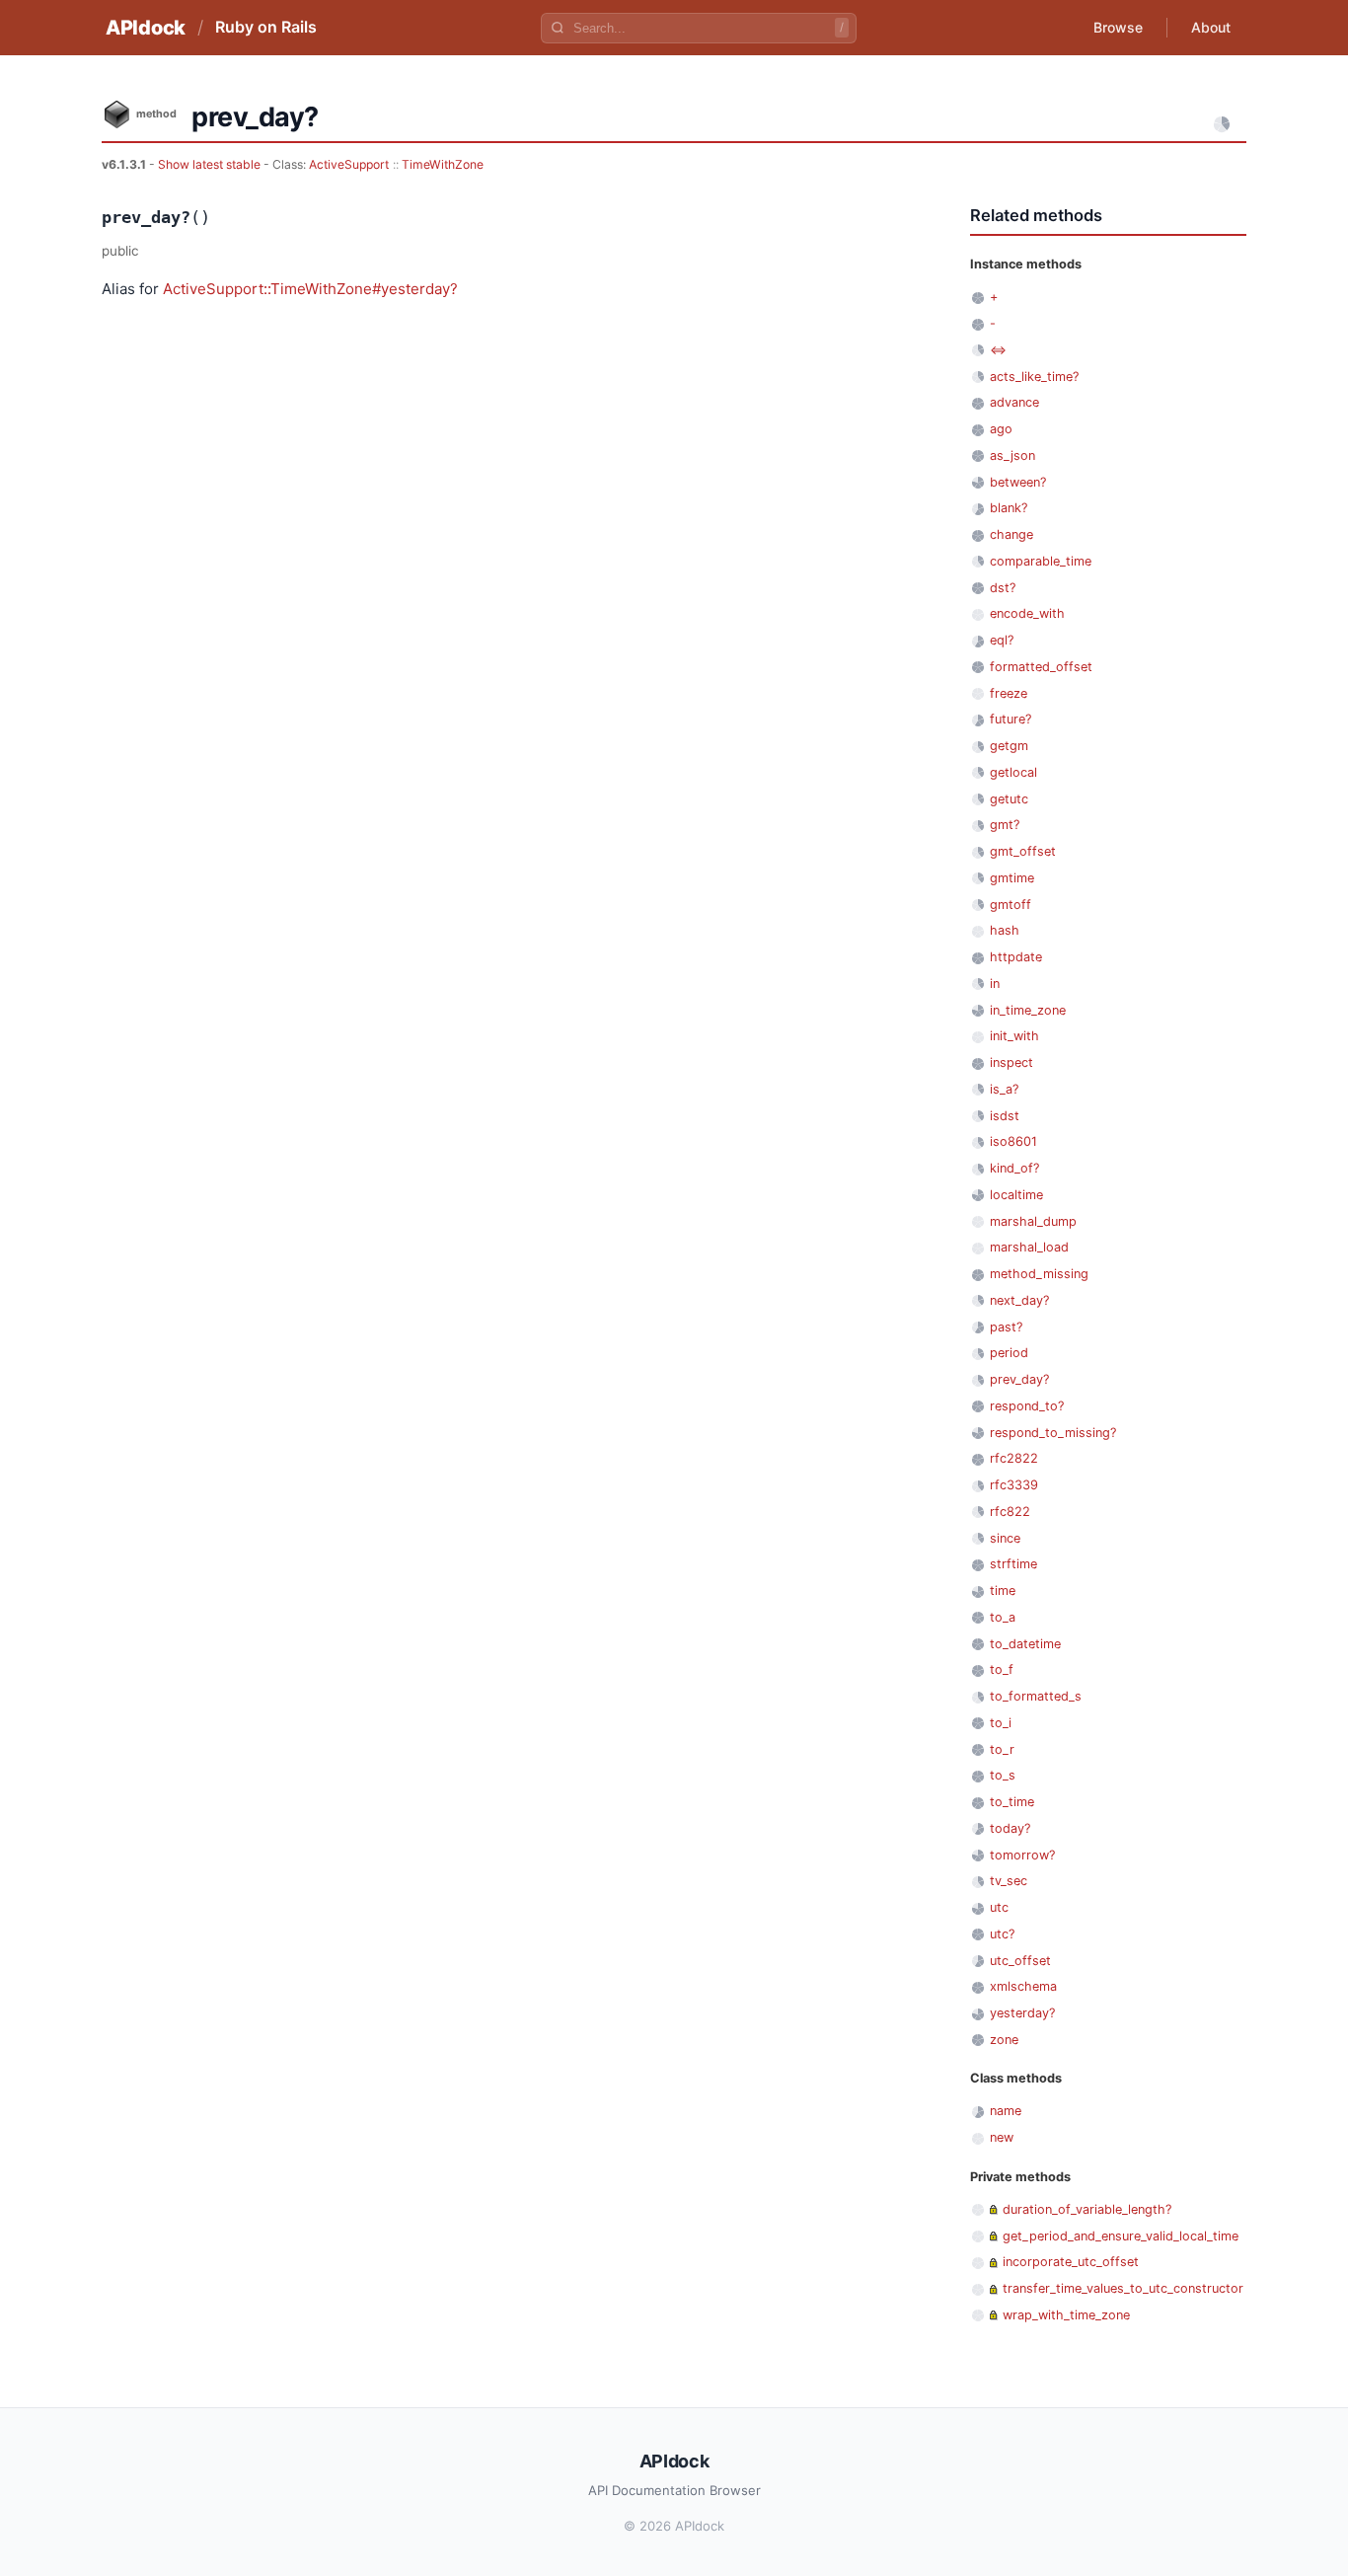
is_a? (1004, 1089)
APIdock (146, 28)
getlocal (1013, 772)
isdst (1005, 1116)
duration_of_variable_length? (1087, 2209)
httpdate (1016, 957)
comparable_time (1041, 561)
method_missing (1039, 1274)
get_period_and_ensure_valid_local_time (1121, 2236)
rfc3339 (1014, 1485)
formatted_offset (1041, 667)
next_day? (1019, 1300)
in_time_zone (1028, 1010)
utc (999, 1907)
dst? (1003, 588)
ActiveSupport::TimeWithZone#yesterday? (310, 289)
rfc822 (1010, 1512)
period (1009, 1353)
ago (1001, 429)
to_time (1012, 1802)
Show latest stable (211, 164)
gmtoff (1011, 905)
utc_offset (1020, 1961)
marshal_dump (1033, 1221)
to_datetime (1025, 1644)
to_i (1001, 1723)
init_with (1014, 1036)
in (995, 984)
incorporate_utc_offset (1071, 2262)
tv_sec (1009, 1881)
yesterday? (1022, 2013)
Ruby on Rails (266, 27)
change (1011, 534)
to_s (1003, 1775)
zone (1004, 2040)
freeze (1009, 693)
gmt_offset (1023, 851)
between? (1018, 482)
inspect (1011, 1062)
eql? (1002, 640)
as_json (1012, 455)
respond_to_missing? (1053, 1433)
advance (1014, 402)
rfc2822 (1014, 1458)
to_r (1002, 1749)
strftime (1013, 1564)
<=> (998, 350)
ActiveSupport (349, 164)
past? (1006, 1327)
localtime (1016, 1195)
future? (1011, 719)
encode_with (1027, 613)
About (1211, 27)
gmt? (1005, 825)
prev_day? (1019, 1379)
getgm (1009, 746)
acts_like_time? (1034, 377)
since (1005, 1538)
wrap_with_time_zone (1066, 2315)
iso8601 (1013, 1141)
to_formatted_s (1036, 1696)
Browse (1118, 27)
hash (1005, 930)
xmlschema (1023, 1986)
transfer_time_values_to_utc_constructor (1123, 2288)
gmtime (1012, 878)
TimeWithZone (443, 164)
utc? (1002, 1934)
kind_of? (1014, 1168)
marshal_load (1029, 1247)
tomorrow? (1022, 1855)
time (1003, 1591)
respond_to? (1027, 1406)
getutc (1009, 799)
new (1002, 2137)
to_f (1002, 1669)
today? (1010, 1828)
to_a (1003, 1617)
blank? (1009, 508)
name (1006, 2111)
